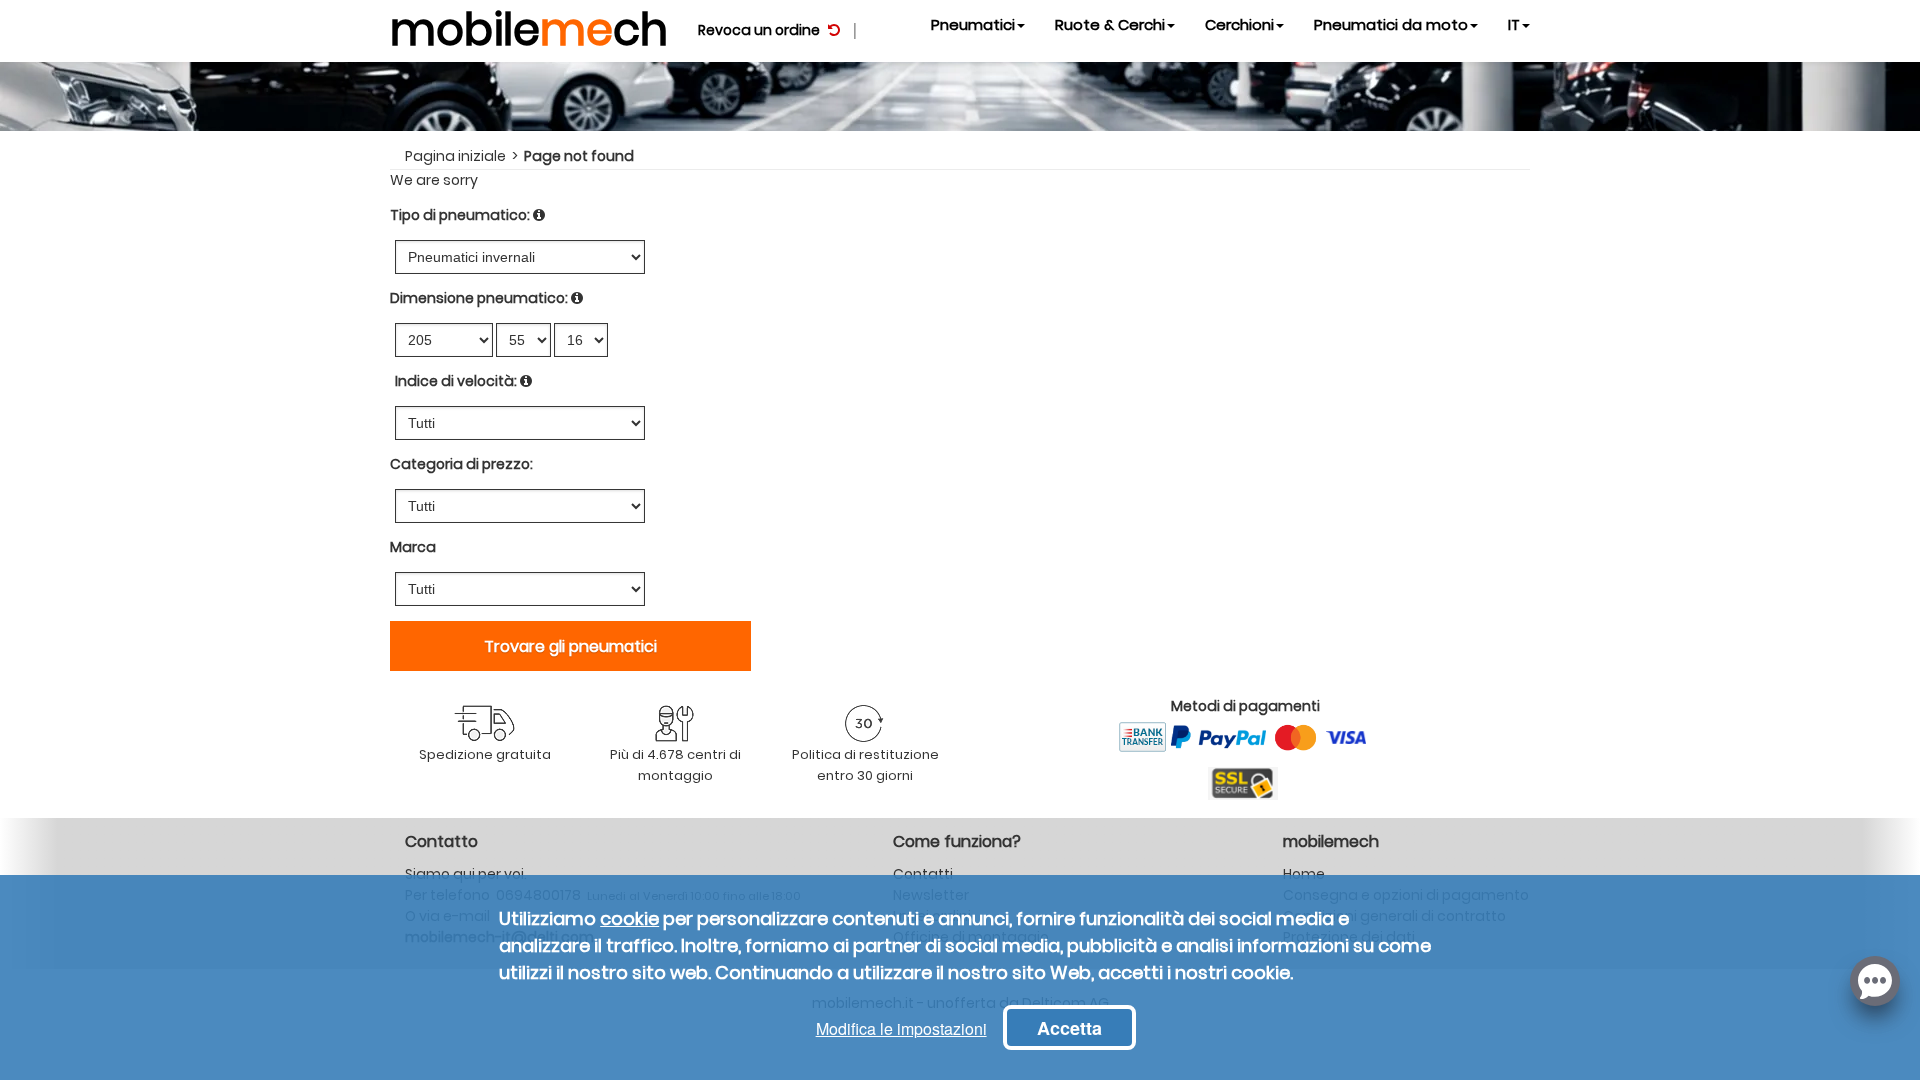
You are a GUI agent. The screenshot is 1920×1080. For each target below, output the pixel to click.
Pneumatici (973, 24)
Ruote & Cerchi (1110, 24)
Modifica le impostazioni (901, 1028)
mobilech (529, 25)
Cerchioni (1239, 24)
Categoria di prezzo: (461, 464)
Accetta (1069, 1028)
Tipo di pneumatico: (460, 215)
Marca (413, 547)
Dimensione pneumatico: (479, 298)
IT (1514, 24)
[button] (1875, 979)
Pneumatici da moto (1391, 24)
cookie (629, 918)
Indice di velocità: (456, 381)
